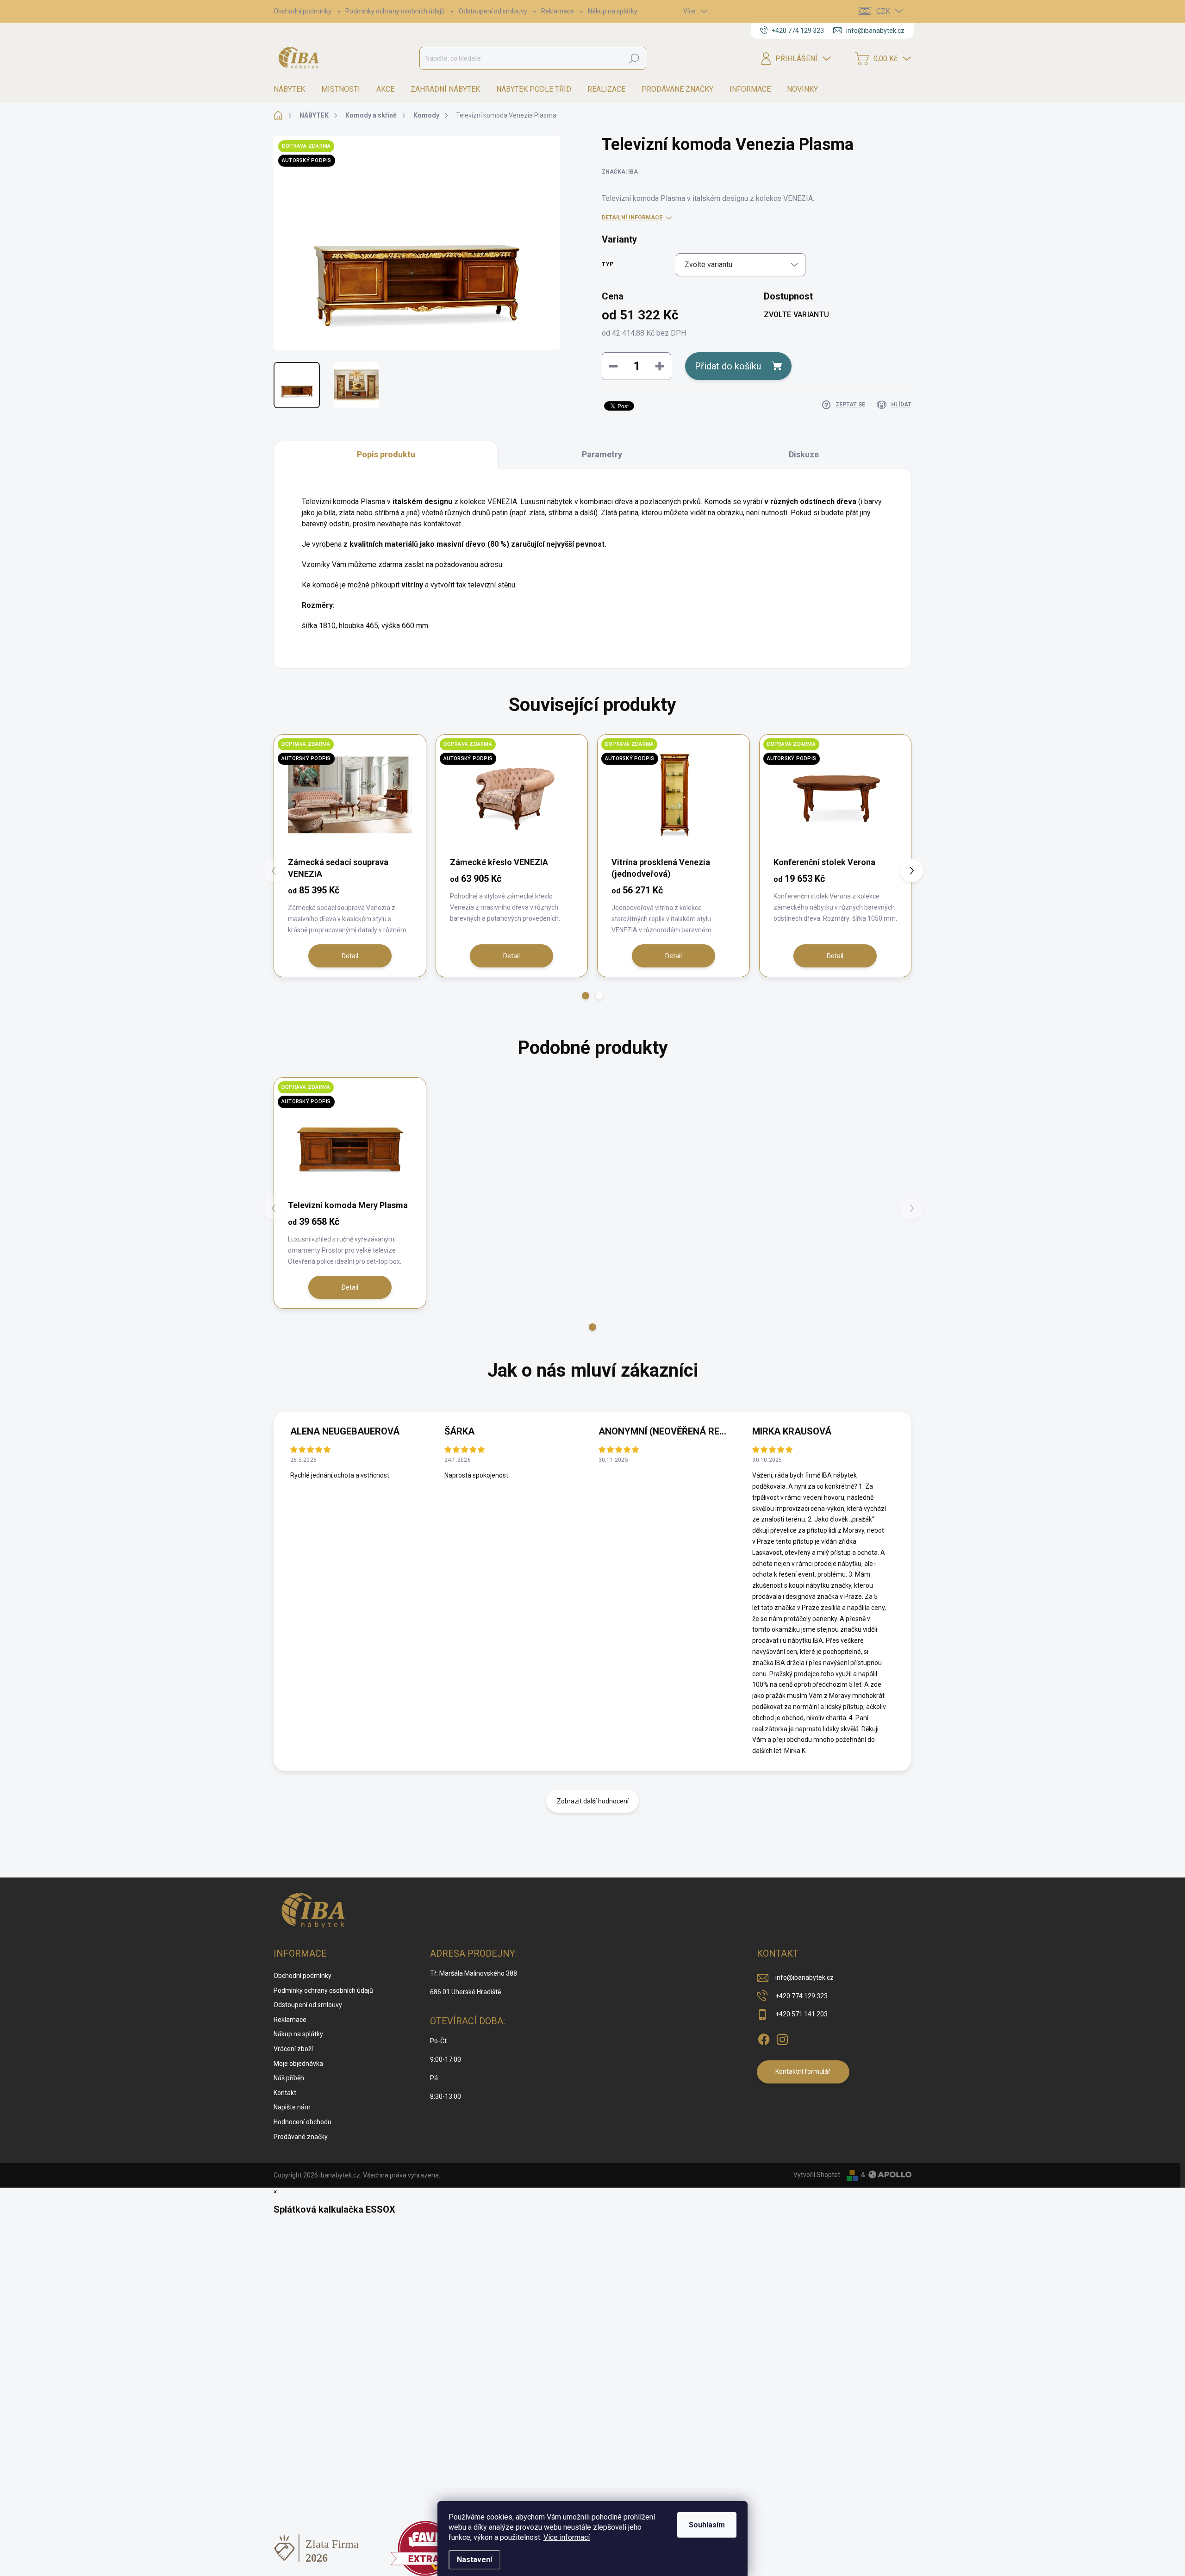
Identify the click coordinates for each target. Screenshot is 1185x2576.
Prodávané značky (301, 2137)
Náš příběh (289, 2078)
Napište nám (292, 2107)
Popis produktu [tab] (386, 454)
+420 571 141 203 (801, 2014)
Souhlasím (707, 2525)
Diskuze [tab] (804, 454)
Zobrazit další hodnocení (593, 1801)
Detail (350, 956)
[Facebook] (764, 2038)
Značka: (620, 172)
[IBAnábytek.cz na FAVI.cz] (425, 2548)
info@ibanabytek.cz (805, 1977)
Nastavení (474, 2560)
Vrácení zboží (293, 2049)
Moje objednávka (298, 2064)
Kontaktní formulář (803, 2071)
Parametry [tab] (602, 454)
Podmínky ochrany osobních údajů (395, 11)
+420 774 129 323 (801, 1996)
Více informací (567, 2537)
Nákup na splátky (613, 11)
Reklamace (558, 11)
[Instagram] (782, 2038)
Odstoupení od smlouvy (493, 11)
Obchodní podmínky (302, 11)
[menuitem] (293, 89)
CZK (883, 11)
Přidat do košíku (728, 366)
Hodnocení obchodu (302, 2122)
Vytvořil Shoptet (817, 2175)
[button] (586, 996)
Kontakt (285, 2093)
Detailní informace (632, 218)
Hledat (634, 58)
